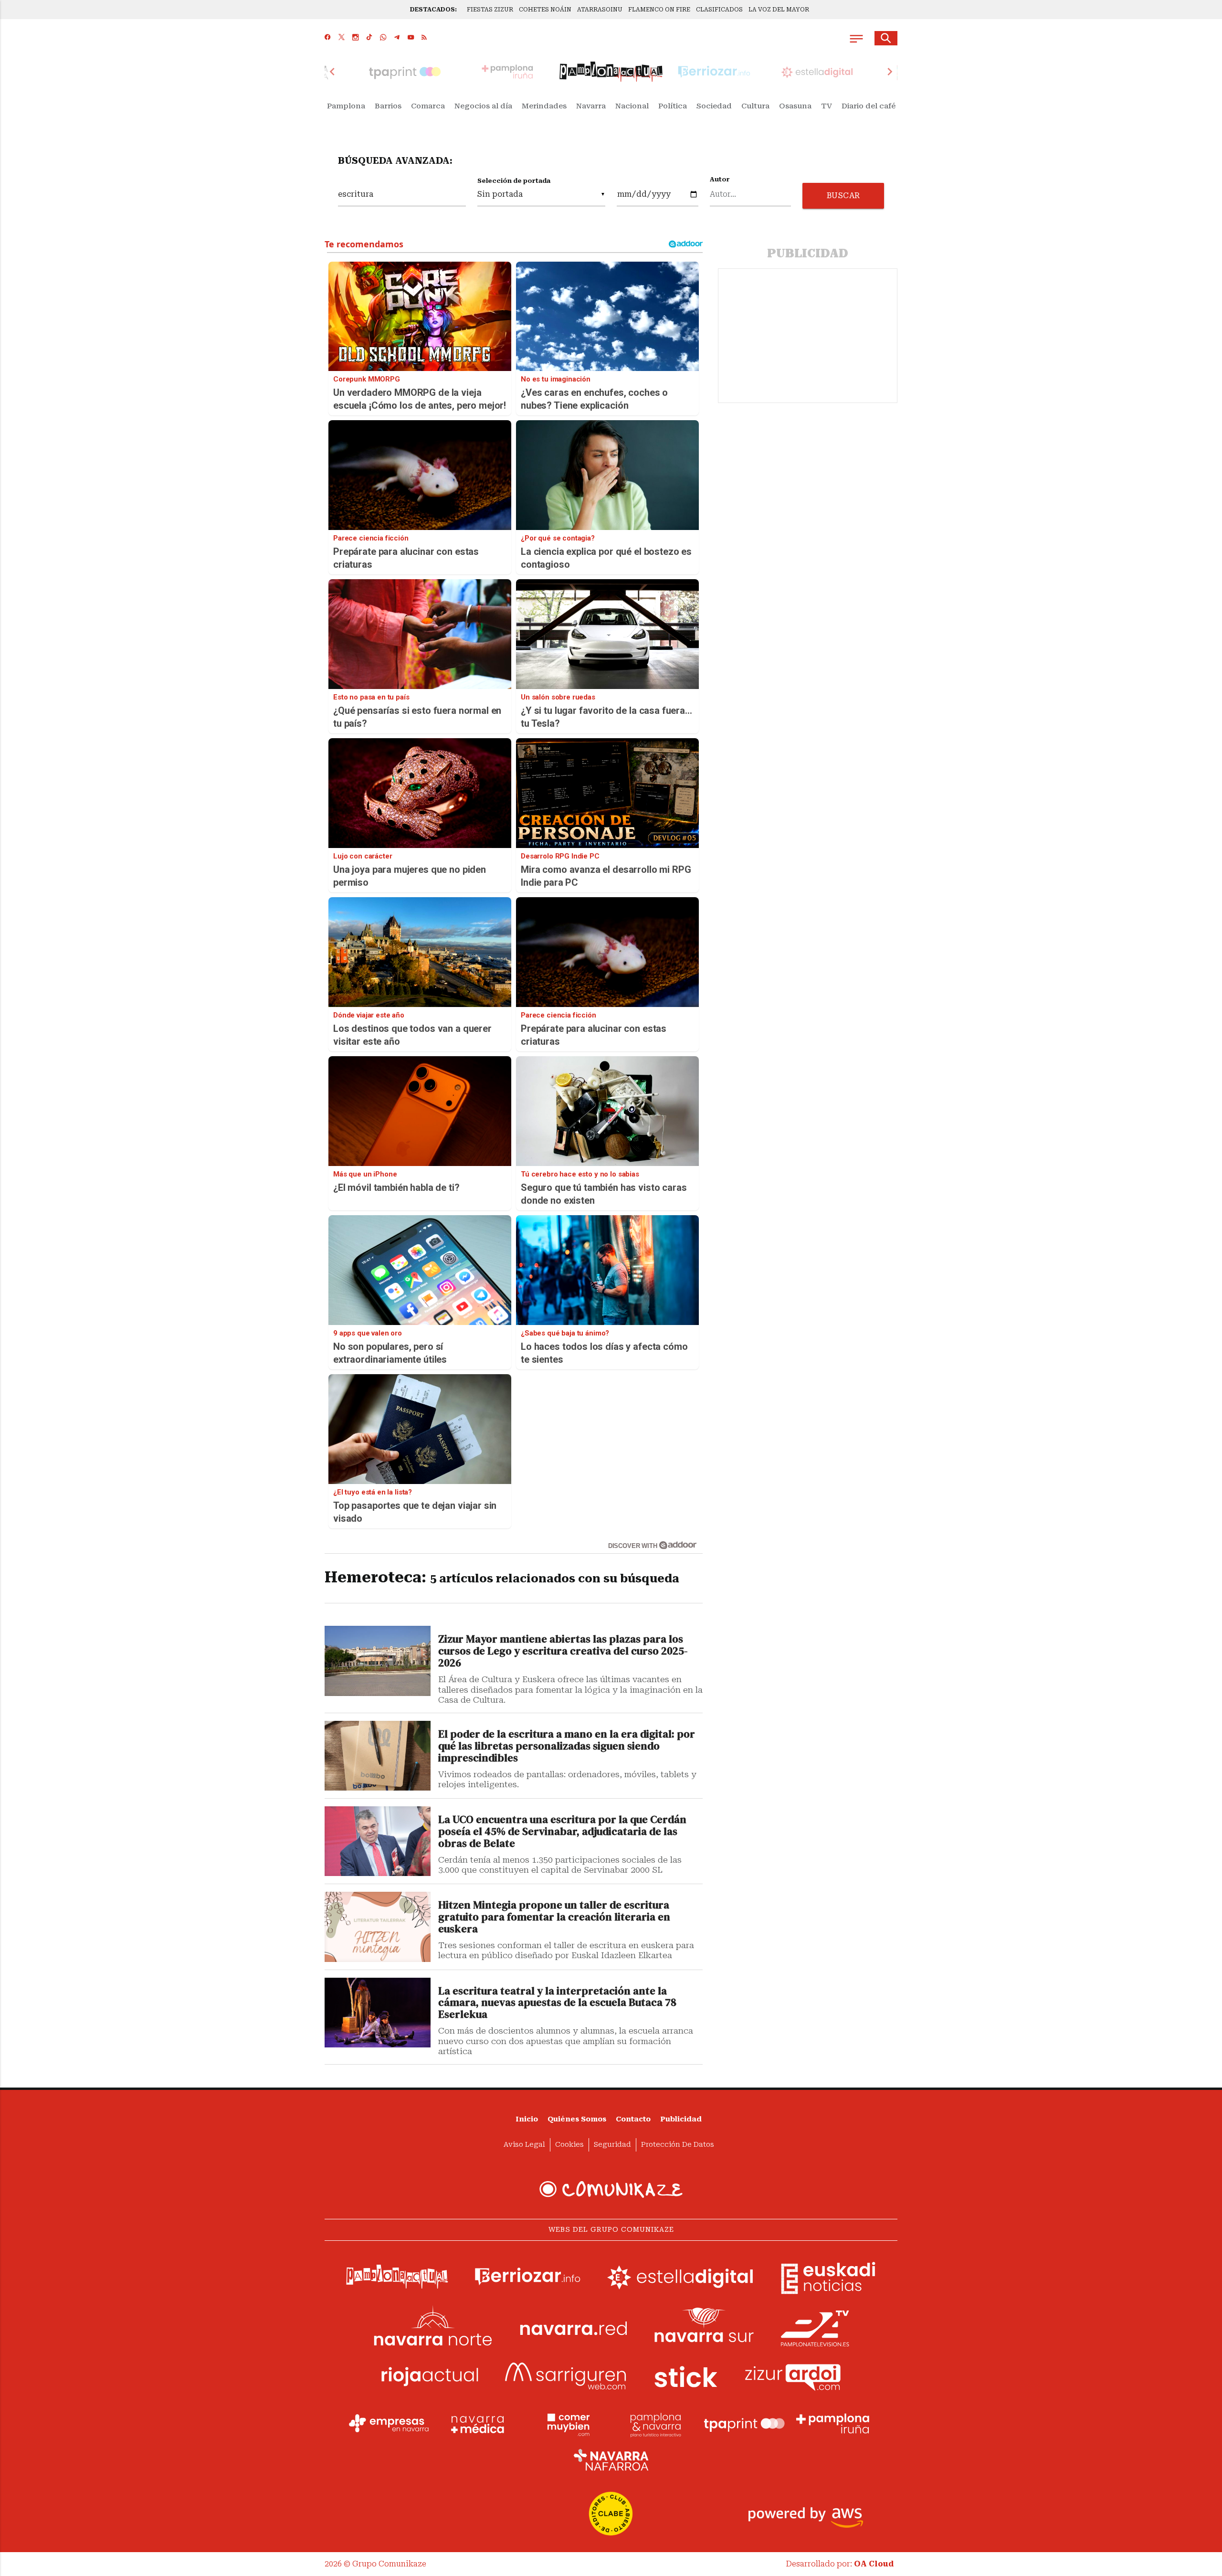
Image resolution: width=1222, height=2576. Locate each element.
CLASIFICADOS (719, 10)
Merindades (544, 106)
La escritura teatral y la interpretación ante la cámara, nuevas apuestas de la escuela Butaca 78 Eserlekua (557, 2003)
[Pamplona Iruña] (833, 2424)
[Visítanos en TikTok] (369, 38)
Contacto (633, 2119)
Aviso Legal (524, 2145)
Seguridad (612, 2145)
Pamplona (346, 106)
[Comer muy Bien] (567, 2424)
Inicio (527, 2119)
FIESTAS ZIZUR (490, 10)
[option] (611, 72)
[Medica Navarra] (478, 2424)
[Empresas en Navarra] (389, 2424)
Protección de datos (678, 2145)
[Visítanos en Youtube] (411, 38)
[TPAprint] (744, 2424)
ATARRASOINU (600, 10)
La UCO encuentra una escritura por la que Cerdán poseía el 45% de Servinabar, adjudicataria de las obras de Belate (562, 1832)
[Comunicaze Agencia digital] (611, 2189)
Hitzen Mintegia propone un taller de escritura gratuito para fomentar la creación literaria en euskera (554, 1917)
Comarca (428, 106)
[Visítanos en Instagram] (355, 38)
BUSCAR (843, 196)
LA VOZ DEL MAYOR (779, 10)
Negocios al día (483, 106)
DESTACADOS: (433, 10)
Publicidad (681, 2119)
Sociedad (714, 106)
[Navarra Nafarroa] (611, 2460)
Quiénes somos (577, 2119)
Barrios (388, 106)
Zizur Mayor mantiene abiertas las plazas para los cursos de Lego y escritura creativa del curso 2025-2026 (563, 1651)
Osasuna (795, 106)
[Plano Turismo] (655, 2424)
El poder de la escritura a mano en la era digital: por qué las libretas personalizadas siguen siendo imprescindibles (567, 1746)
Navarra (591, 106)
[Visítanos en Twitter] (342, 38)
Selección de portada (514, 181)
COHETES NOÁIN (545, 10)
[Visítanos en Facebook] (328, 38)
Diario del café (869, 106)
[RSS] (424, 38)
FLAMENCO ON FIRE (659, 10)
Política (673, 106)
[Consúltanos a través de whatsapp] (383, 38)
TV (827, 106)
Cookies (569, 2145)
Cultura (755, 106)
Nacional (632, 106)
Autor (720, 180)
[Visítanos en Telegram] (397, 38)
